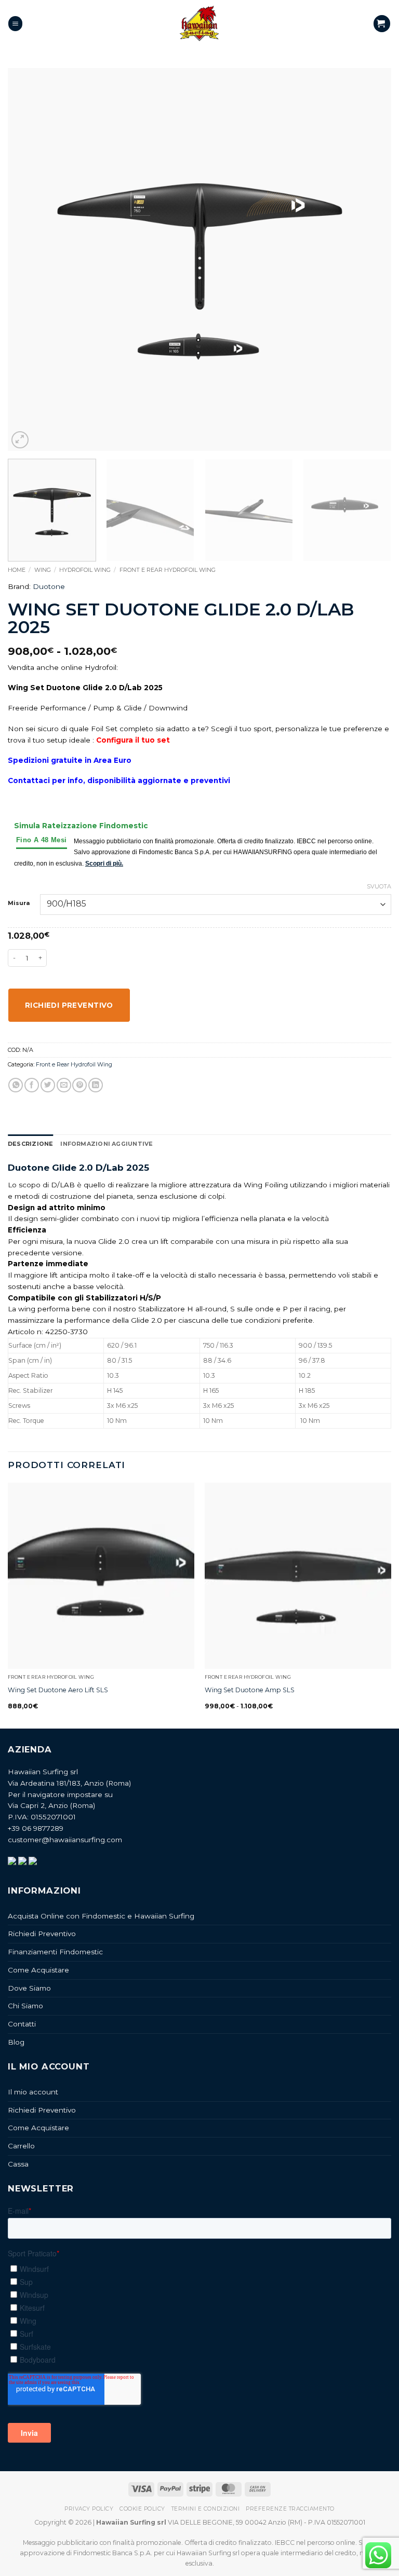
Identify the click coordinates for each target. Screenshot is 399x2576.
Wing (43, 570)
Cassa (18, 2164)
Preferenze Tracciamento (290, 2509)
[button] (15, 23)
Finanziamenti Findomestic (55, 1952)
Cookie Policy (142, 2509)
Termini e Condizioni (205, 2509)
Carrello (21, 2146)
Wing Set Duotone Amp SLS (250, 1690)
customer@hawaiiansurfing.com (65, 1840)
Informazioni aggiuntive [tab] (107, 1144)
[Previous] (29, 259)
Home (17, 570)
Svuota (379, 886)
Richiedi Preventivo (42, 1934)
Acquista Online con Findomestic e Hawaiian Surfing (101, 1916)
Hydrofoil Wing (85, 570)
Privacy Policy (89, 2509)
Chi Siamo (25, 2006)
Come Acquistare (38, 1970)
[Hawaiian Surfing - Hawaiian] (199, 24)
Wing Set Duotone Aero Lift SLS (58, 1690)
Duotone (49, 586)
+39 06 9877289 (36, 1828)
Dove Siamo (29, 1988)
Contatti (22, 2024)
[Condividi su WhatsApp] (16, 1085)
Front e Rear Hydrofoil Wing (168, 570)
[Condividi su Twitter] (48, 1085)
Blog (16, 2042)
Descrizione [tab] (30, 1144)
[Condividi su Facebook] (32, 1085)
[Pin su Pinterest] (79, 1085)
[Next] (370, 259)
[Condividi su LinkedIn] (96, 1085)
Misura (19, 903)
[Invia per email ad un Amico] (64, 1085)
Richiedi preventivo (69, 1005)
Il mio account (33, 2092)
